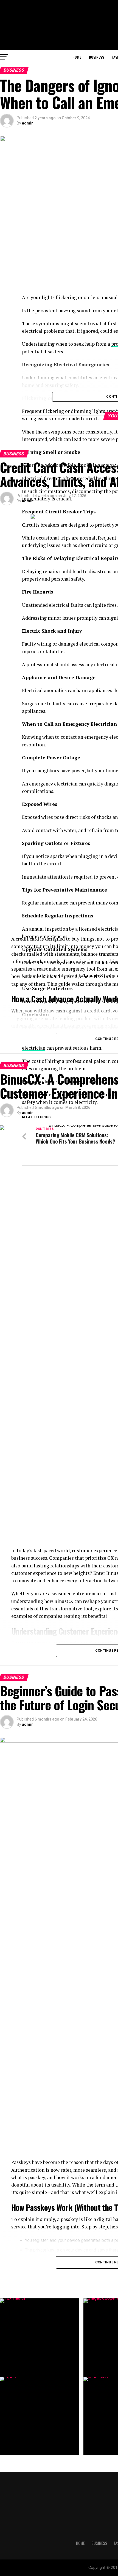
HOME (77, 57)
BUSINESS (96, 57)
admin (28, 123)
